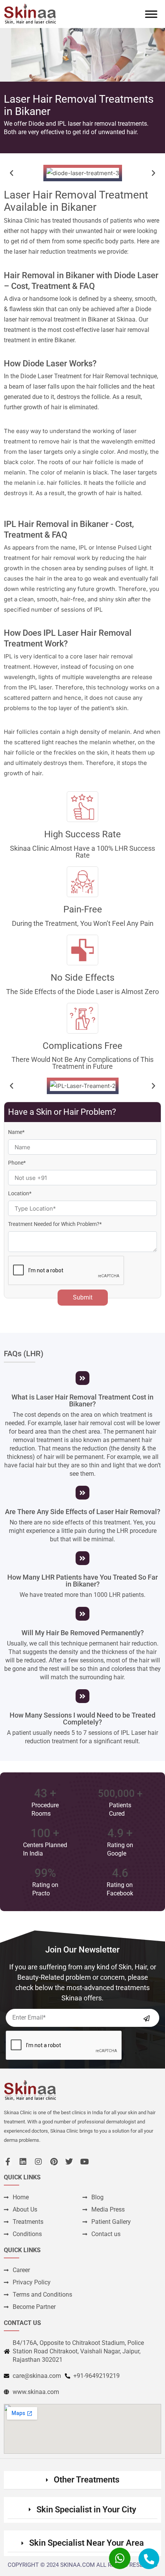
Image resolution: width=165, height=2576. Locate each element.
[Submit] (147, 2018)
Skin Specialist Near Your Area (87, 2543)
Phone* (17, 1163)
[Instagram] (38, 2162)
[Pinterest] (54, 2162)
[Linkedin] (23, 2162)
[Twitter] (69, 2162)
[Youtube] (84, 2162)
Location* (20, 1193)
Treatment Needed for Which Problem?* (55, 1224)
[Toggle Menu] (151, 14)
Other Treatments (87, 2480)
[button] (12, 173)
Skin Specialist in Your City (86, 2510)
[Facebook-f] (8, 2162)
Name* (16, 1132)
